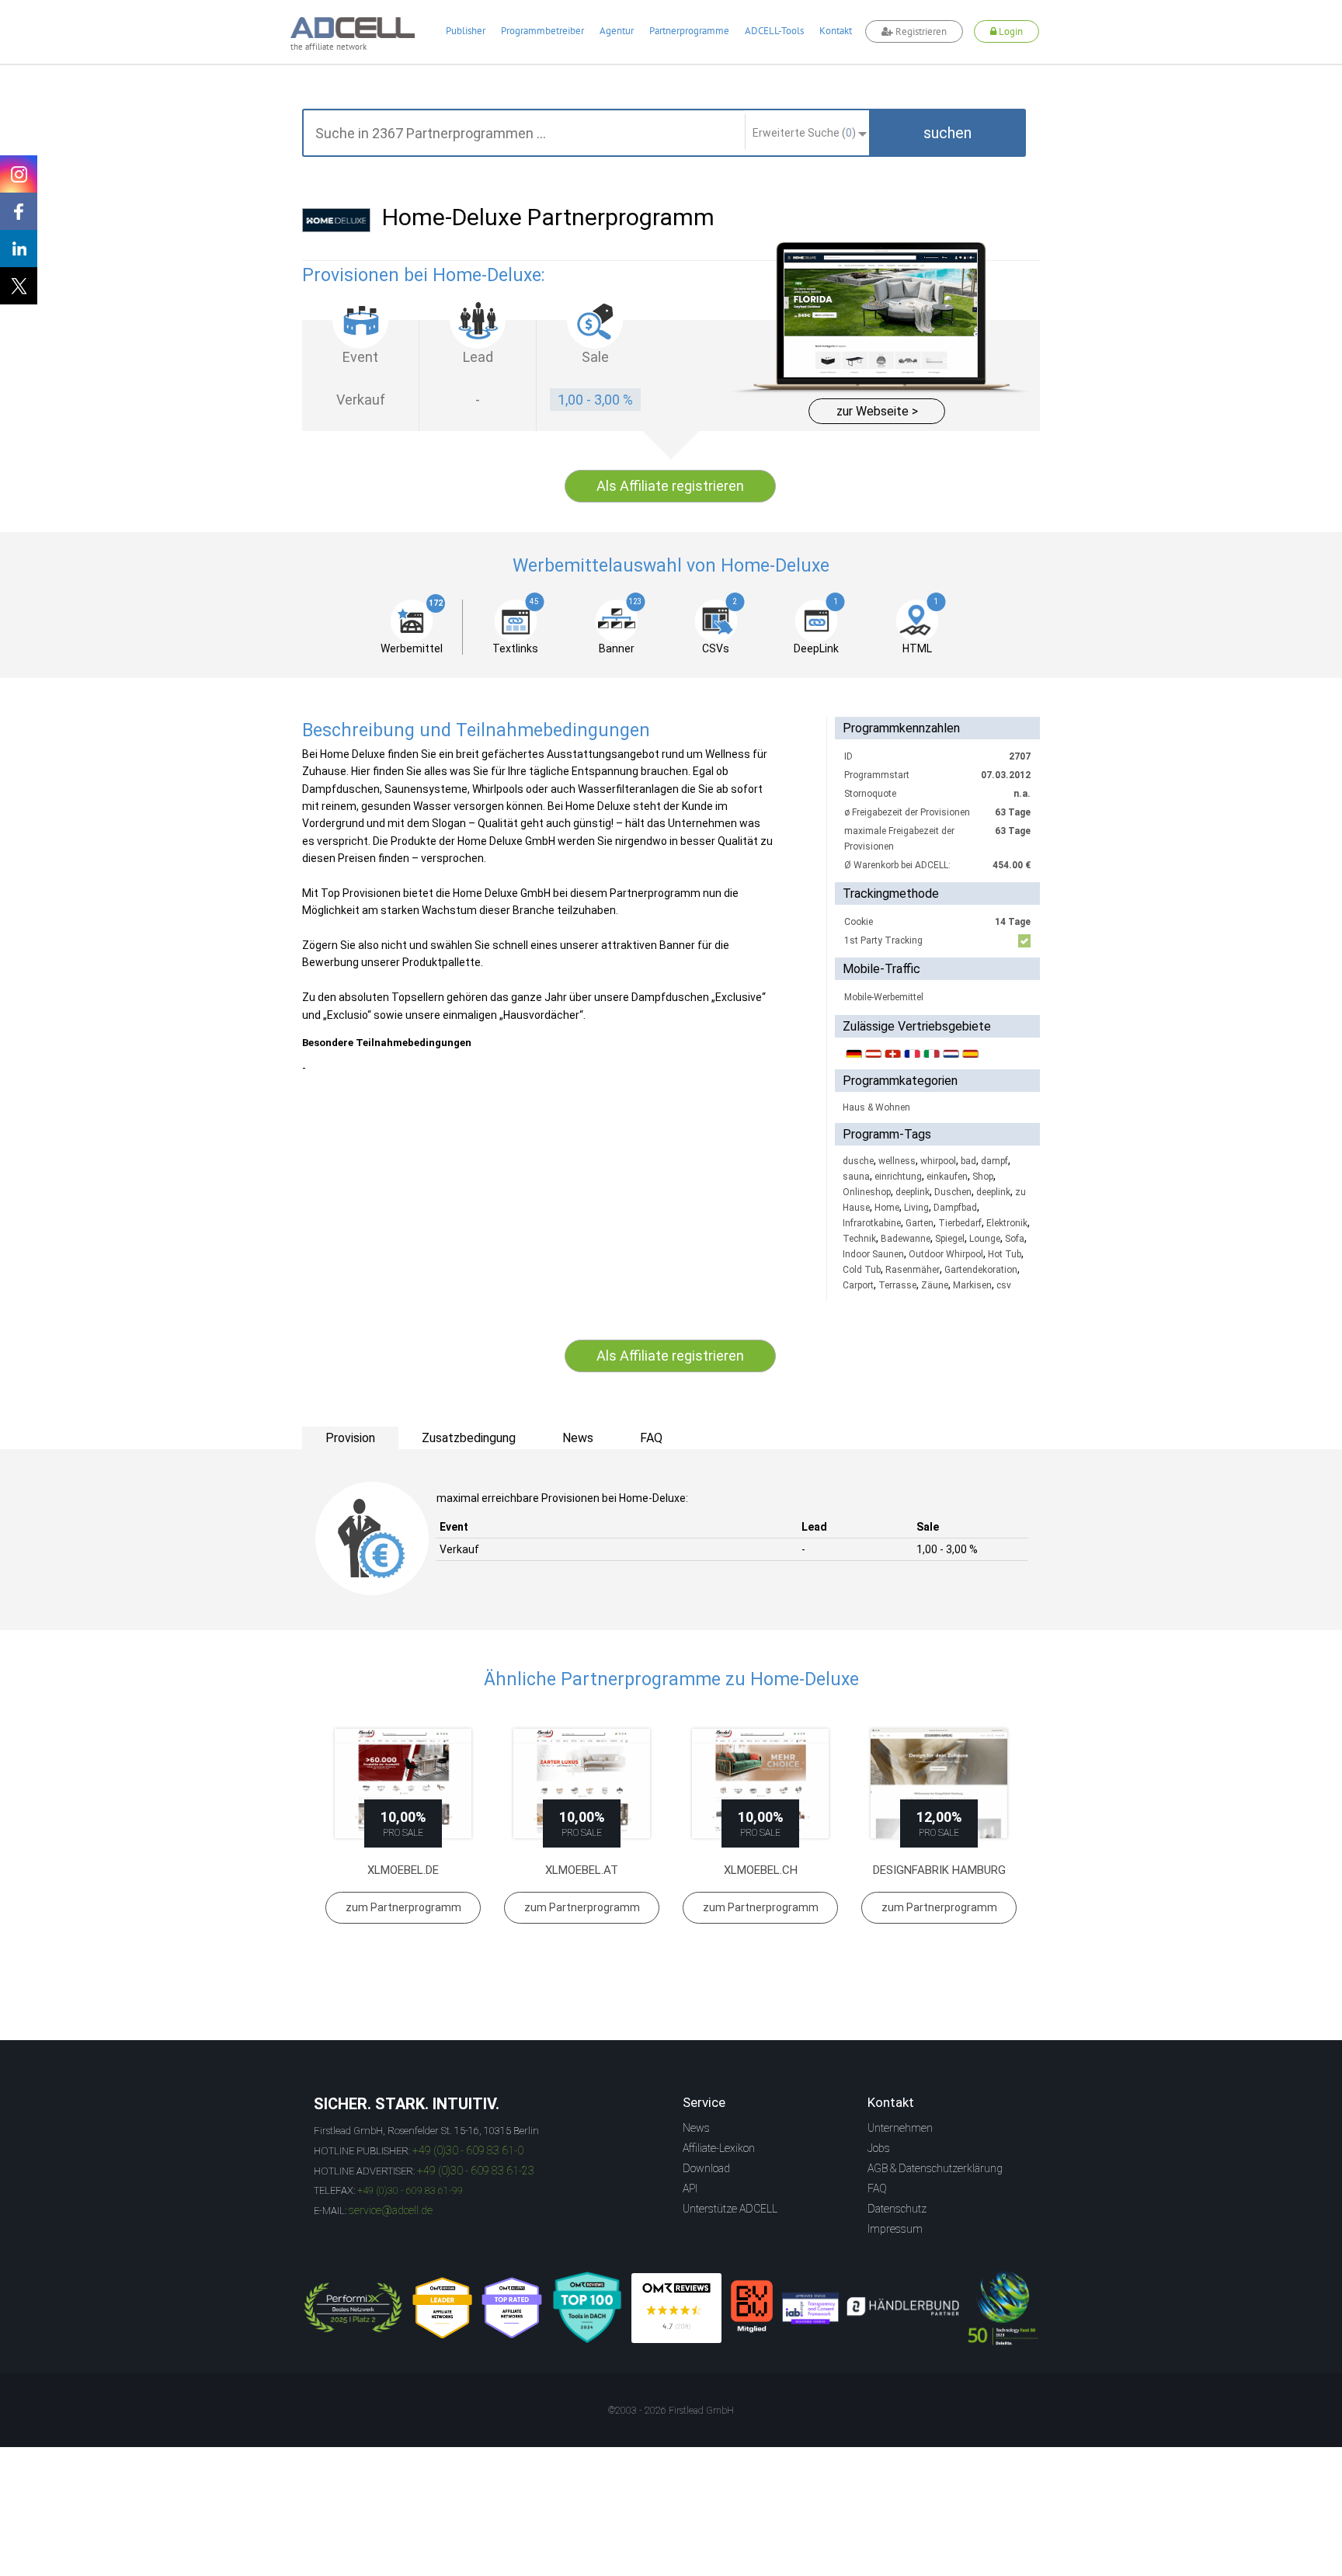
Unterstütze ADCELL (730, 2209)
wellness (897, 1161)
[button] (947, 133)
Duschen (953, 1192)
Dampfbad (955, 1208)
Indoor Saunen (873, 1254)
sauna (856, 1177)
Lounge (985, 1239)
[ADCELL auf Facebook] (19, 211)
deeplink (913, 1192)
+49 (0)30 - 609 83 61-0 (468, 2150)
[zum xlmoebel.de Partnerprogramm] (403, 1783)
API (690, 2188)
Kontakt (836, 31)
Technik (859, 1239)
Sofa (1015, 1239)
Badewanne (906, 1239)
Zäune (935, 1285)
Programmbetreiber (542, 31)
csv (1004, 1285)
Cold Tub (862, 1270)
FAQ (877, 2188)
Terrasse (897, 1285)
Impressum (895, 2229)
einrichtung (898, 1177)
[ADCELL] (676, 2308)
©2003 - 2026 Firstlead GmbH (671, 2411)
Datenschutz (897, 2209)
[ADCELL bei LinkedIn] (19, 249)
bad (968, 1161)
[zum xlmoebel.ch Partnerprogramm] (760, 1783)
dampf (994, 1161)
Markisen (972, 1285)
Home (887, 1208)
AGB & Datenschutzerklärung (935, 2168)
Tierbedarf (960, 1223)
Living (916, 1208)
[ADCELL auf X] (19, 286)
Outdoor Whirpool (946, 1254)
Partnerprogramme (689, 31)
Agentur (617, 31)
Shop (983, 1177)
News (696, 2128)
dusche (858, 1161)
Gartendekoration (981, 1270)
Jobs (879, 2148)
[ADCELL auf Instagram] (19, 174)
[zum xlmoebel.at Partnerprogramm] (582, 1783)
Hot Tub (1005, 1254)
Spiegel (950, 1239)
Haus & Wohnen (876, 1107)
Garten (920, 1223)
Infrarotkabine (872, 1223)
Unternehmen (900, 2128)
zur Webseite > (877, 411)
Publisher (466, 31)
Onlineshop (867, 1192)
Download (706, 2168)
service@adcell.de (391, 2210)
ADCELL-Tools (774, 31)
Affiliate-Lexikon (719, 2148)
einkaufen (947, 1177)
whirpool (938, 1161)
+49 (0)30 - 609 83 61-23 (476, 2171)
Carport (858, 1285)
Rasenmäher (913, 1270)
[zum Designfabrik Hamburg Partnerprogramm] (939, 1783)
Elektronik (1007, 1223)
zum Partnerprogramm (403, 1907)
